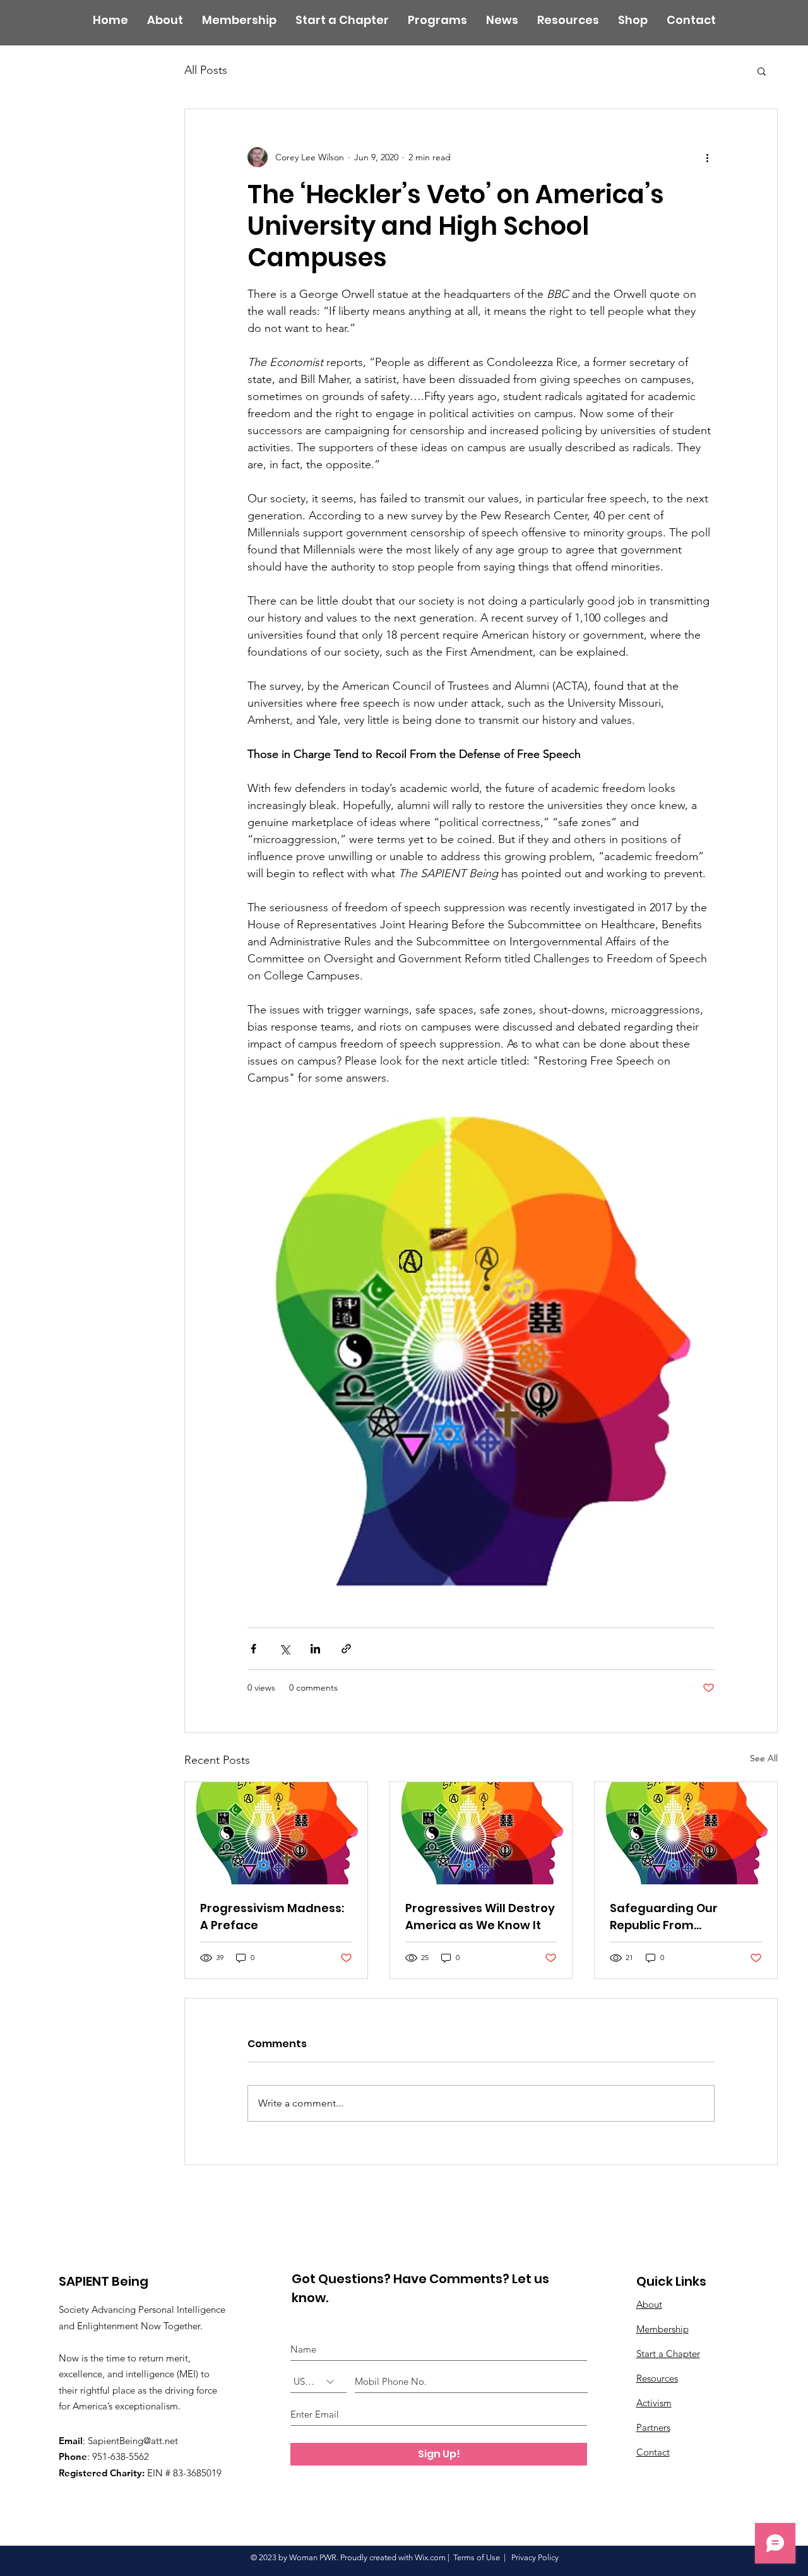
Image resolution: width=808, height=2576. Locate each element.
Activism (654, 2403)
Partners (653, 2427)
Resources (657, 2378)
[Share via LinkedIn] (315, 1649)
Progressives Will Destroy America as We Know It (480, 1917)
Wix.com (430, 2557)
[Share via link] (346, 1649)
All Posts (206, 70)
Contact (653, 2452)
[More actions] (707, 157)
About (649, 2304)
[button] (762, 71)
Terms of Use (477, 2557)
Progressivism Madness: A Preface (272, 1917)
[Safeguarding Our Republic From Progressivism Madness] (686, 1833)
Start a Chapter (668, 2354)
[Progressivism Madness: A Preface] (276, 1833)
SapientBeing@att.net (133, 2441)
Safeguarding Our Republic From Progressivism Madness (680, 1917)
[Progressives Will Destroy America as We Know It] (481, 1833)
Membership (662, 2329)
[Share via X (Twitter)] (284, 1649)
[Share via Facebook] (253, 1649)
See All (764, 1758)
